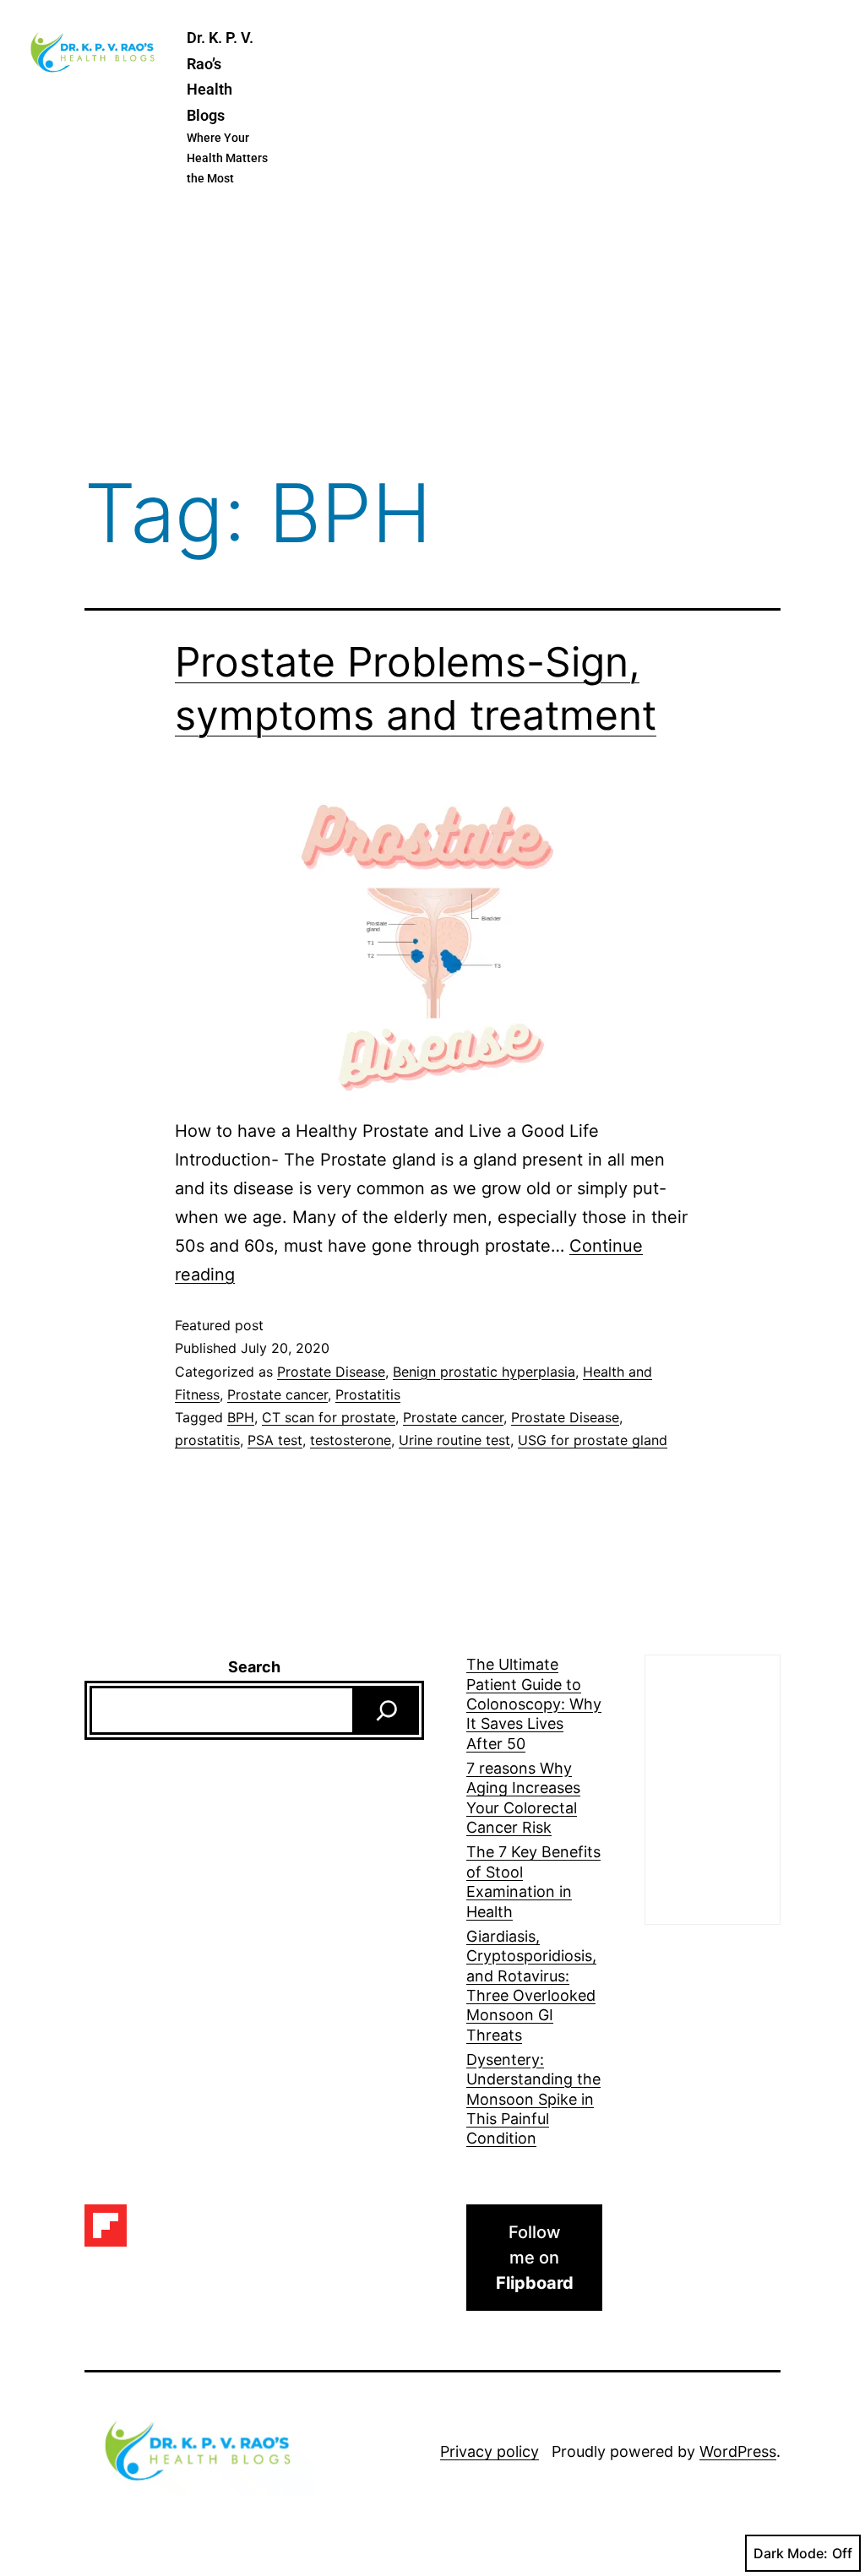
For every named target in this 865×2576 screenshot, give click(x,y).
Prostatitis (368, 1394)
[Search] (387, 1710)
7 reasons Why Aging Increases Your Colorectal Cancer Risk (523, 1798)
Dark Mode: (791, 2553)
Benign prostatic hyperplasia (484, 1372)
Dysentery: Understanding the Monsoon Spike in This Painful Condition (533, 2099)
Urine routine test (454, 1440)
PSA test (275, 1440)
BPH (241, 1417)
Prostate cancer (277, 1394)
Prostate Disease (331, 1372)
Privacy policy (490, 2451)
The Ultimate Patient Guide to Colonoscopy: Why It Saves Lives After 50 (534, 1704)
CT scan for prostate (329, 1417)
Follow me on (535, 2258)
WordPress (738, 2451)
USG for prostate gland (593, 1440)
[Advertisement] (432, 333)
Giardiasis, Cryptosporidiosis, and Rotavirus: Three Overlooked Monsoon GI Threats (531, 1986)
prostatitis (207, 1440)
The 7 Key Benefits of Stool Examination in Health (533, 1881)
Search (254, 1667)
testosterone (351, 1440)
